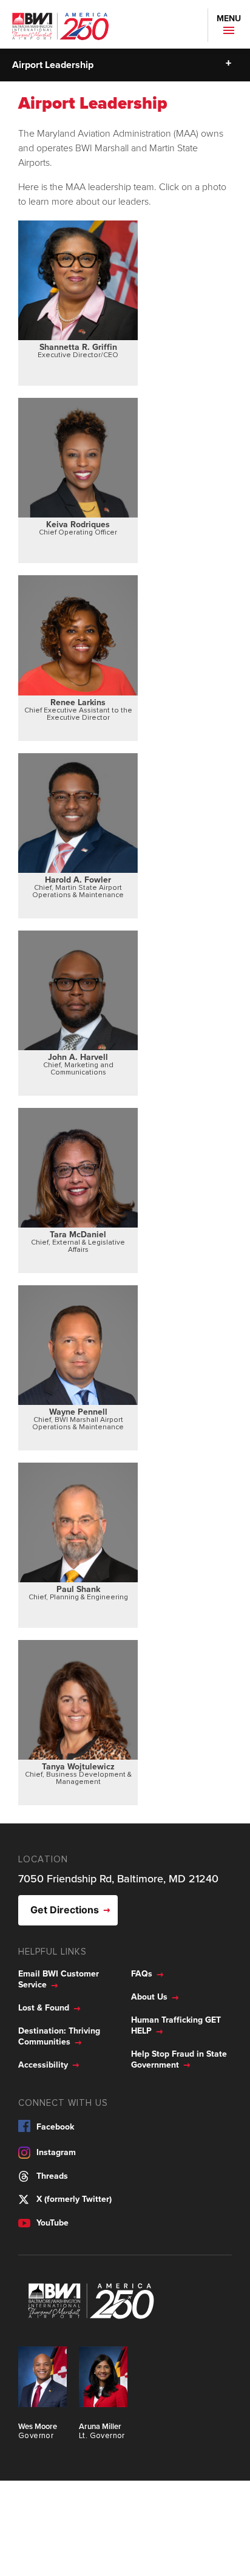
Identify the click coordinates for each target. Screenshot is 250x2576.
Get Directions (65, 1910)
